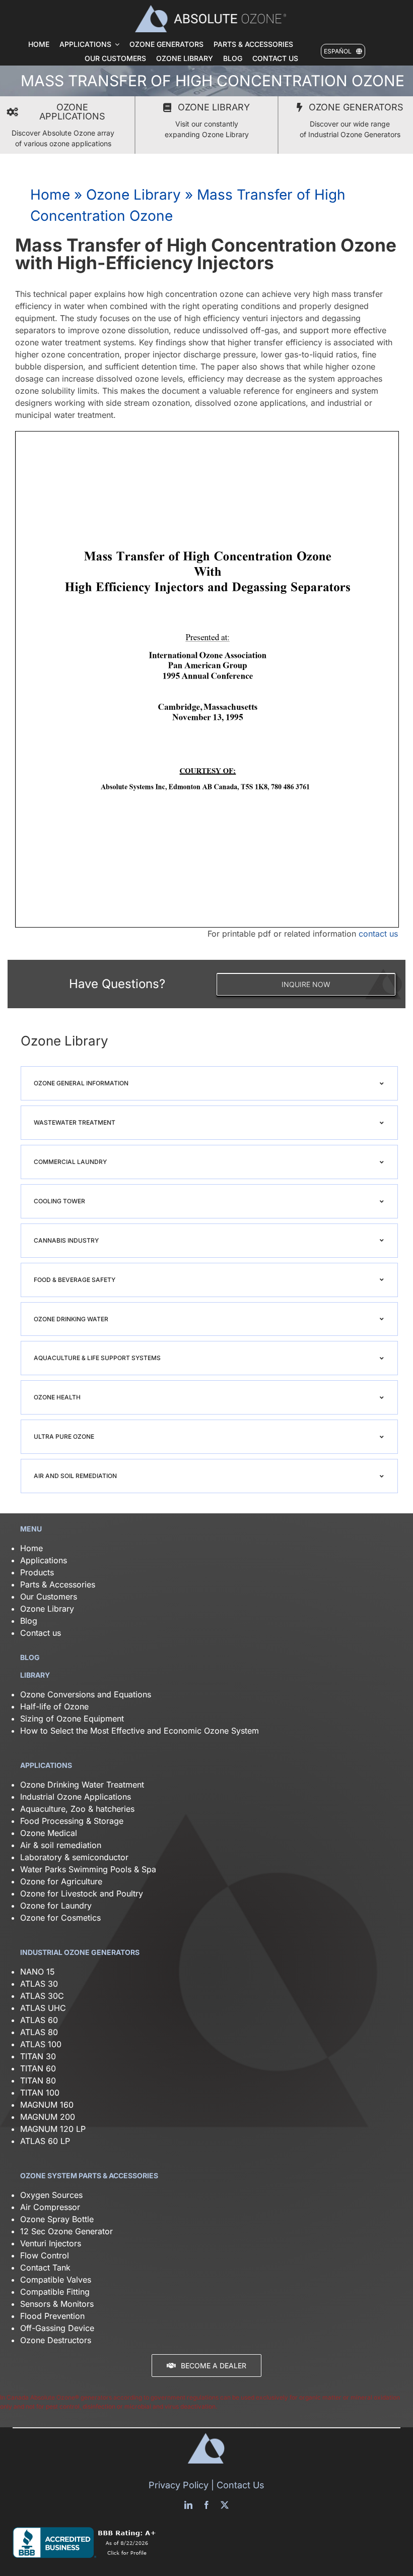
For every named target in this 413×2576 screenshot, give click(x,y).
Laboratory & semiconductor (74, 1857)
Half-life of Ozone (54, 1706)
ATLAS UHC (43, 2008)
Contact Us (240, 2485)
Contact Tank (45, 2267)
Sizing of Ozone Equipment (72, 1719)
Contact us (41, 1633)
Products (37, 1572)
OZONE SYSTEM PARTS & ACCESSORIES (89, 2175)
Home (50, 195)
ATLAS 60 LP (45, 2141)
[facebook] (206, 2505)
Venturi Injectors (51, 2243)
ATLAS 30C (42, 1996)
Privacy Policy (179, 2485)
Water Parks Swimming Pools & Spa (88, 1869)
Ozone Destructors (56, 2340)
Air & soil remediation (61, 1845)
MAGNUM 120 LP (53, 2129)
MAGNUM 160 (47, 2105)
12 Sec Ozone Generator (66, 2231)
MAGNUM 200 (48, 2117)
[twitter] (225, 2505)
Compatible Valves (56, 2280)
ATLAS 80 (39, 2032)
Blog (29, 1621)
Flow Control (45, 2255)
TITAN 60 (38, 2068)
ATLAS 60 (39, 2020)
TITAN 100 (40, 2093)
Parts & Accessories (58, 1584)
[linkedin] (188, 2505)
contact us (378, 934)
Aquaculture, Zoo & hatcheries (77, 1809)
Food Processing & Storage (72, 1821)
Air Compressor (50, 2207)
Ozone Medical (49, 1833)
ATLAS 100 (41, 2044)
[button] (209, 1083)
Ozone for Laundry (56, 1906)
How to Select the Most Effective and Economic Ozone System (140, 1731)
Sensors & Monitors (57, 2304)
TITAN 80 (38, 2080)
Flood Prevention (52, 2316)
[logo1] (211, 9)
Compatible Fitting (55, 2292)
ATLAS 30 (39, 1984)
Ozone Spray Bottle (58, 2219)
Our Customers (49, 1597)
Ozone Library (133, 195)
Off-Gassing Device (57, 2328)
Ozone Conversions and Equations (86, 1694)
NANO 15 (38, 1972)
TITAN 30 (38, 2056)
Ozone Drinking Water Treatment (82, 1785)
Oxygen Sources (51, 2195)
